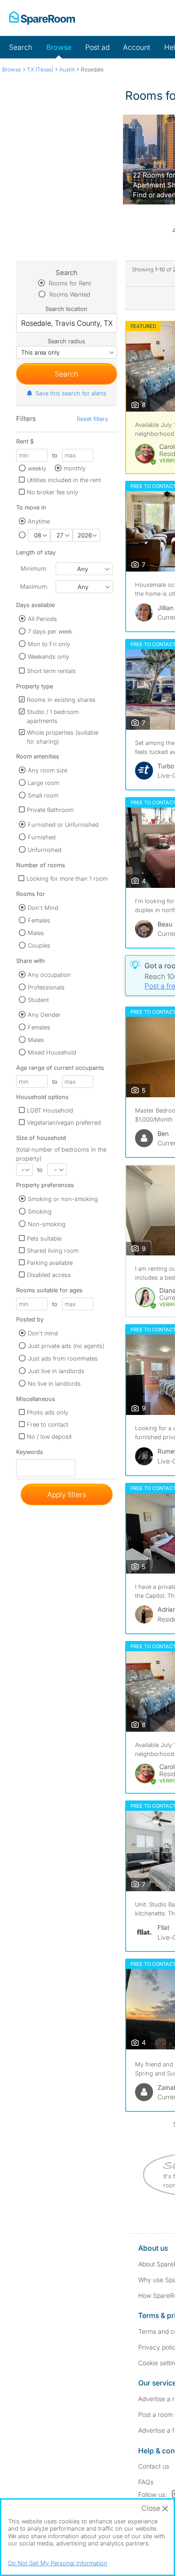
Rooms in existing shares (61, 700)
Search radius (66, 341)
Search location (66, 309)
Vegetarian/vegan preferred (64, 1122)
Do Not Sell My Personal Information (58, 2563)
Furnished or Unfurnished (63, 825)
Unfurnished (45, 850)
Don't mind (43, 1333)
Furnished (42, 837)
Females (39, 920)
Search (21, 47)
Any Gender (44, 1015)
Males (36, 933)
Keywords (30, 1454)
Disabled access (49, 1275)
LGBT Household (50, 1110)
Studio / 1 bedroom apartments (53, 716)
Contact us (154, 2466)
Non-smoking (47, 1224)
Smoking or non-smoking (63, 1199)
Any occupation (49, 975)
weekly (37, 468)
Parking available (50, 1263)
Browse (59, 47)
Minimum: (34, 568)
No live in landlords (54, 1383)
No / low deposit (49, 1437)
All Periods (42, 619)
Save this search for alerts (71, 393)
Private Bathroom (50, 810)
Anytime (39, 521)
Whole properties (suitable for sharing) (63, 737)
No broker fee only (52, 492)
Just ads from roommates (63, 1358)
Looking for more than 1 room (67, 878)
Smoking (40, 1211)
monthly (75, 468)
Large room (44, 783)
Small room (43, 795)
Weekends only (48, 656)
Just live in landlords (56, 1371)
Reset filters (92, 419)
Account (137, 47)
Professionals (46, 987)
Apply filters (67, 1494)
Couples (39, 945)
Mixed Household (52, 1052)
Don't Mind (43, 908)
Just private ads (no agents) (66, 1346)
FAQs (146, 2482)
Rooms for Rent (69, 283)
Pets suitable (44, 1238)
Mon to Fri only (49, 644)
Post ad (97, 47)
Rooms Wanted (69, 294)
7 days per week (50, 631)
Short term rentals (51, 671)
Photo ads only (48, 1412)
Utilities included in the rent (64, 480)
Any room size (48, 770)
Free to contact (48, 1424)
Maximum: (34, 586)
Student (38, 1000)
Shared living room (53, 1250)
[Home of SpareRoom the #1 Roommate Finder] (42, 18)
